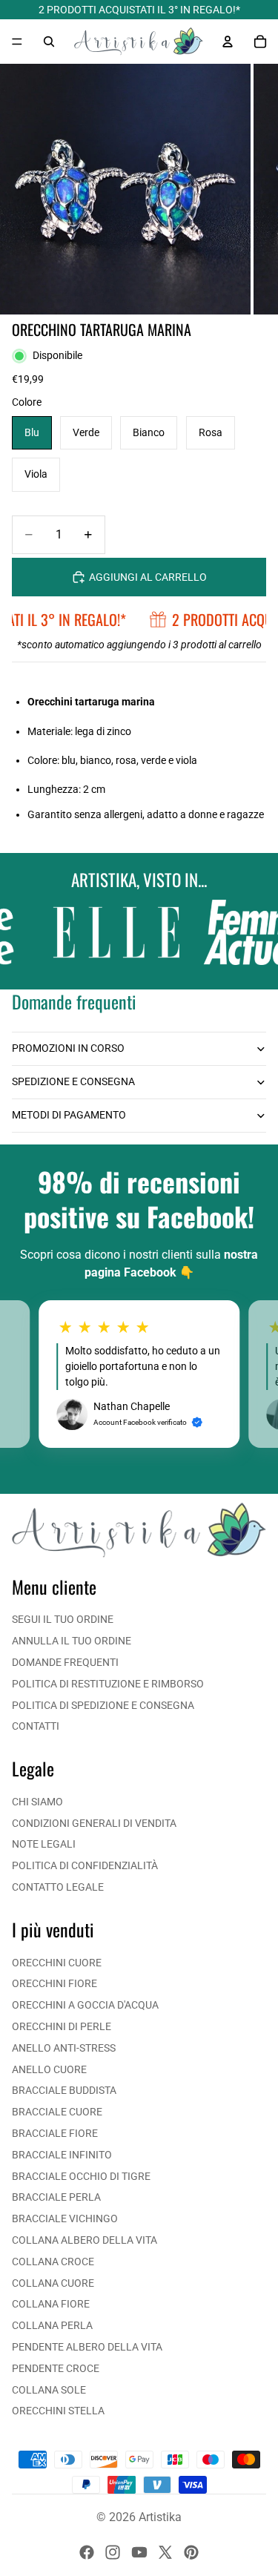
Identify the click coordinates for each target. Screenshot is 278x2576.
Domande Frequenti (65, 1662)
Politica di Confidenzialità (85, 1865)
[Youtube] (139, 2552)
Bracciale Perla (56, 2197)
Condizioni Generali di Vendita (94, 1823)
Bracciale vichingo (65, 2218)
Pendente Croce (56, 2368)
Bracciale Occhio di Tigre (81, 2176)
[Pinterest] (191, 2552)
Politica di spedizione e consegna (103, 1705)
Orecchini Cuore (57, 1963)
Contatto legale (58, 1887)
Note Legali (44, 1844)
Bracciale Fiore (55, 2133)
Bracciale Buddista (64, 2090)
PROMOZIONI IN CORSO (68, 1048)
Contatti (36, 1726)
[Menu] (17, 42)
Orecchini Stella (58, 2411)
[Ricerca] (49, 42)
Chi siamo (37, 1802)
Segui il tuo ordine (63, 1619)
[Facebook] (87, 2552)
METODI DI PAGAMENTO (69, 1115)
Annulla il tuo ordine (72, 1641)
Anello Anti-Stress (64, 2048)
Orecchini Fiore (54, 1983)
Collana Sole (49, 2390)
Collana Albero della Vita (85, 2240)
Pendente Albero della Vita (87, 2347)
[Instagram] (113, 2552)
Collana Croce (53, 2262)
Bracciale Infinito (62, 2155)
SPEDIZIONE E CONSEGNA (73, 1081)
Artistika (160, 2517)
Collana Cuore (53, 2283)
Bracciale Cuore (57, 2112)
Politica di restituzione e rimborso (108, 1684)
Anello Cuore (49, 2069)
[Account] (228, 42)
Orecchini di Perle (62, 2026)
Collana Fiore (51, 2304)
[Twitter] (165, 2552)
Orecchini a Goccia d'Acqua (85, 2005)
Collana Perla (52, 2325)
